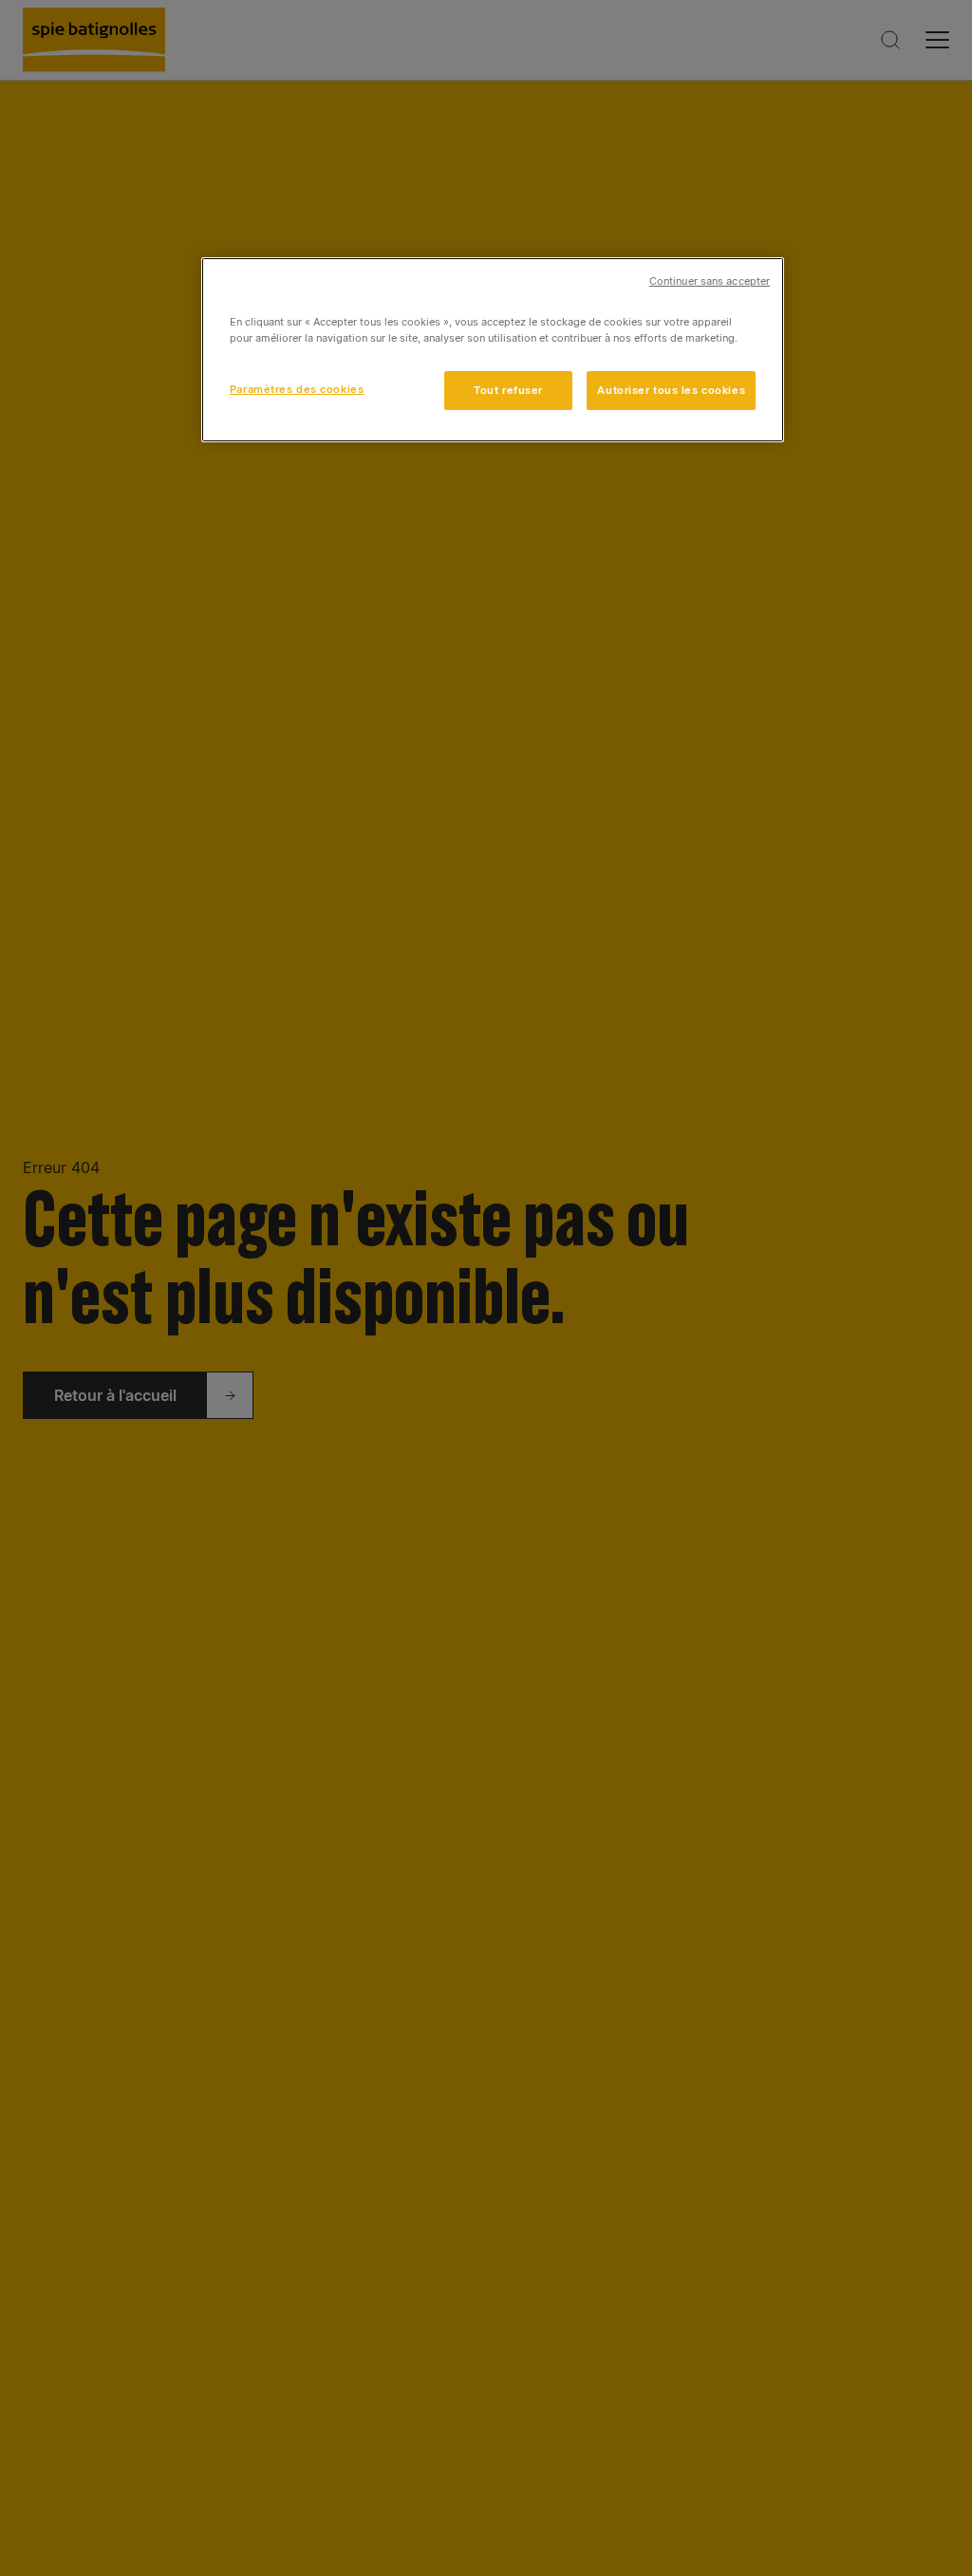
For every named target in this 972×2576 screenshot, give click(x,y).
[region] (493, 350)
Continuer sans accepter (710, 281)
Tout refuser (508, 390)
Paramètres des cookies (297, 389)
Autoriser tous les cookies (671, 390)
